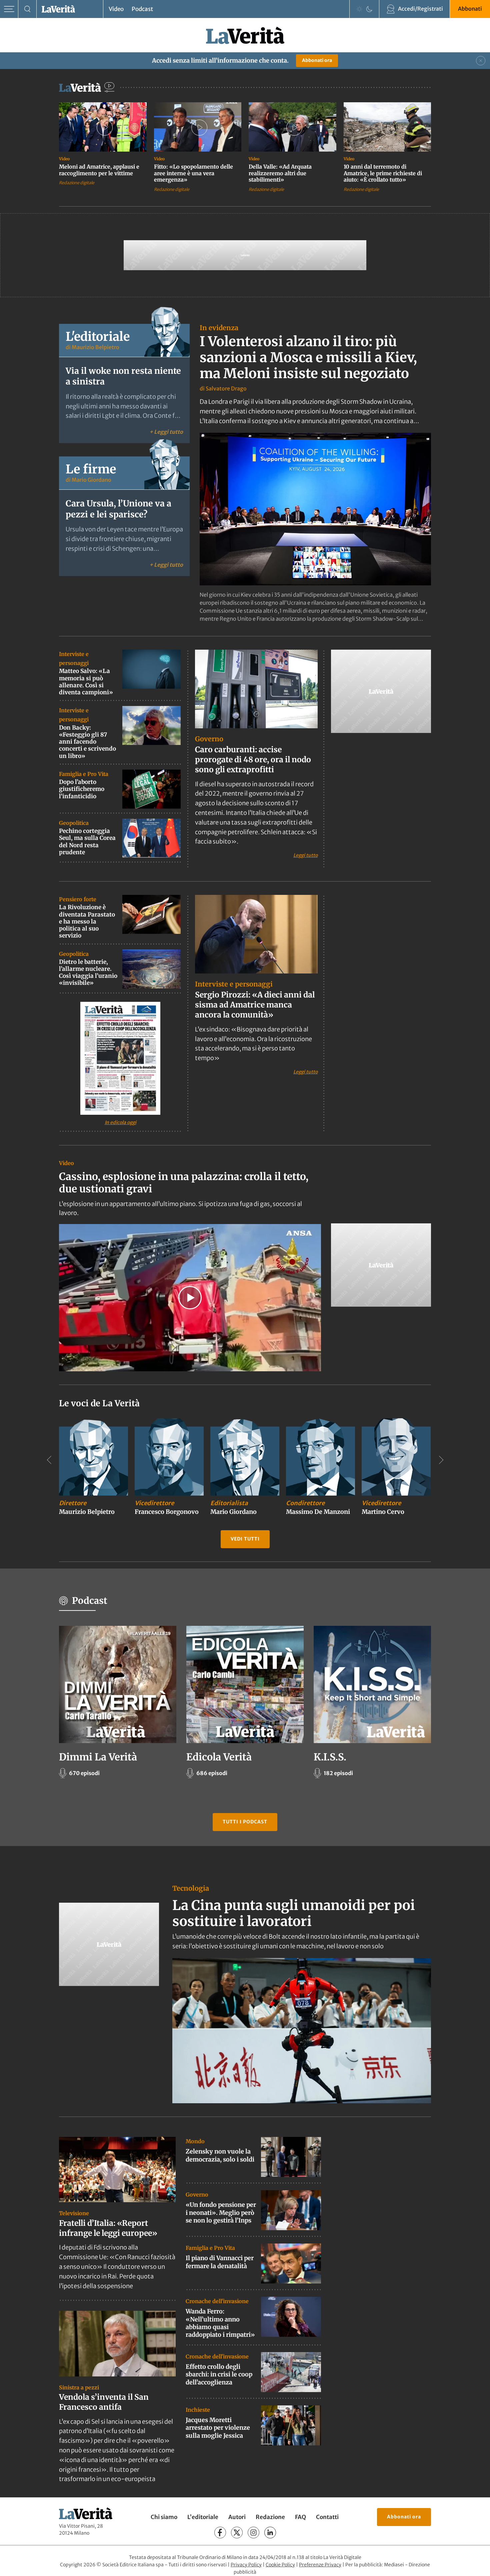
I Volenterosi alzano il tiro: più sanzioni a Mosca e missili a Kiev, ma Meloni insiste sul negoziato (308, 357)
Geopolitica (74, 823)
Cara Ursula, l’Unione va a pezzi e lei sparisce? (118, 509)
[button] (190, 1298)
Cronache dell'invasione (217, 2301)
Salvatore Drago (226, 388)
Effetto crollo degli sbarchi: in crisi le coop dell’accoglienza (219, 2374)
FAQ (300, 2517)
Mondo (195, 2141)
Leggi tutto (305, 855)
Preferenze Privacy (320, 2565)
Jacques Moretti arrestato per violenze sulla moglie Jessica (218, 2428)
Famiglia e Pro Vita (84, 774)
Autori (237, 2517)
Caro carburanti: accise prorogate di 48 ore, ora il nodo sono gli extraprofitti (253, 759)
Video (116, 9)
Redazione (270, 2517)
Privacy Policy (246, 2565)
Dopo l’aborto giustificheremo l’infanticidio (82, 789)
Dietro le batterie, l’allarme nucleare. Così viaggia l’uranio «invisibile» (88, 972)
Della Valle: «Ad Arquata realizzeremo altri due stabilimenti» (280, 173)
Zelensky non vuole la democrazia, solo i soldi (220, 2155)
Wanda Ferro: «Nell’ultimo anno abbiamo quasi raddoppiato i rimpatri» (220, 2323)
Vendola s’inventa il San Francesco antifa (104, 2402)
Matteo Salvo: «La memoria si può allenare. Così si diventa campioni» (86, 682)
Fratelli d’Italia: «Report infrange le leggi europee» (108, 2228)
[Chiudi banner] (481, 61)
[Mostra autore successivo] (441, 1460)
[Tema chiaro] (359, 9)
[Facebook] (220, 2533)
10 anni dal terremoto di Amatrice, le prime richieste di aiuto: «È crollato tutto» (383, 173)
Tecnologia (191, 1888)
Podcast (142, 9)
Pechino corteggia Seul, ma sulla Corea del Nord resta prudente (87, 842)
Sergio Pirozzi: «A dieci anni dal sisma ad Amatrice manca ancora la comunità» (255, 1005)
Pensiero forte (78, 899)
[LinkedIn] (270, 2533)
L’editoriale (203, 2517)
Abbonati (470, 9)
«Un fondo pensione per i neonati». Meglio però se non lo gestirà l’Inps (221, 2213)
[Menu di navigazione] (9, 9)
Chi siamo (164, 2517)
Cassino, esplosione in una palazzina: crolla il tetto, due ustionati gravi (184, 1183)
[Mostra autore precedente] (49, 1460)
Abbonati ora (317, 60)
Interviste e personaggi (234, 984)
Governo (209, 739)
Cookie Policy (280, 2565)
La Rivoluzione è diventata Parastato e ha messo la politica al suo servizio (87, 921)
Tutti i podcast (245, 1822)
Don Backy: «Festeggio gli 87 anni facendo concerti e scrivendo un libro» (87, 742)
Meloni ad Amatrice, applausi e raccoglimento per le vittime (99, 170)
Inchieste (198, 2410)
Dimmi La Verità (98, 1757)
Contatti (327, 2517)
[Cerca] (27, 9)
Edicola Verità (219, 1757)
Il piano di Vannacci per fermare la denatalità (220, 2262)
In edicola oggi (120, 1122)
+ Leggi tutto (166, 432)
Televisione (74, 2213)
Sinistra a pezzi (79, 2387)
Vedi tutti (245, 1539)
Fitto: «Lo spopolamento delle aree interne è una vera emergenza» (193, 173)
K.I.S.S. (330, 1757)
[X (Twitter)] (237, 2533)
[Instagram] (253, 2533)
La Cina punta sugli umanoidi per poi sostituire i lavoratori (294, 1913)
